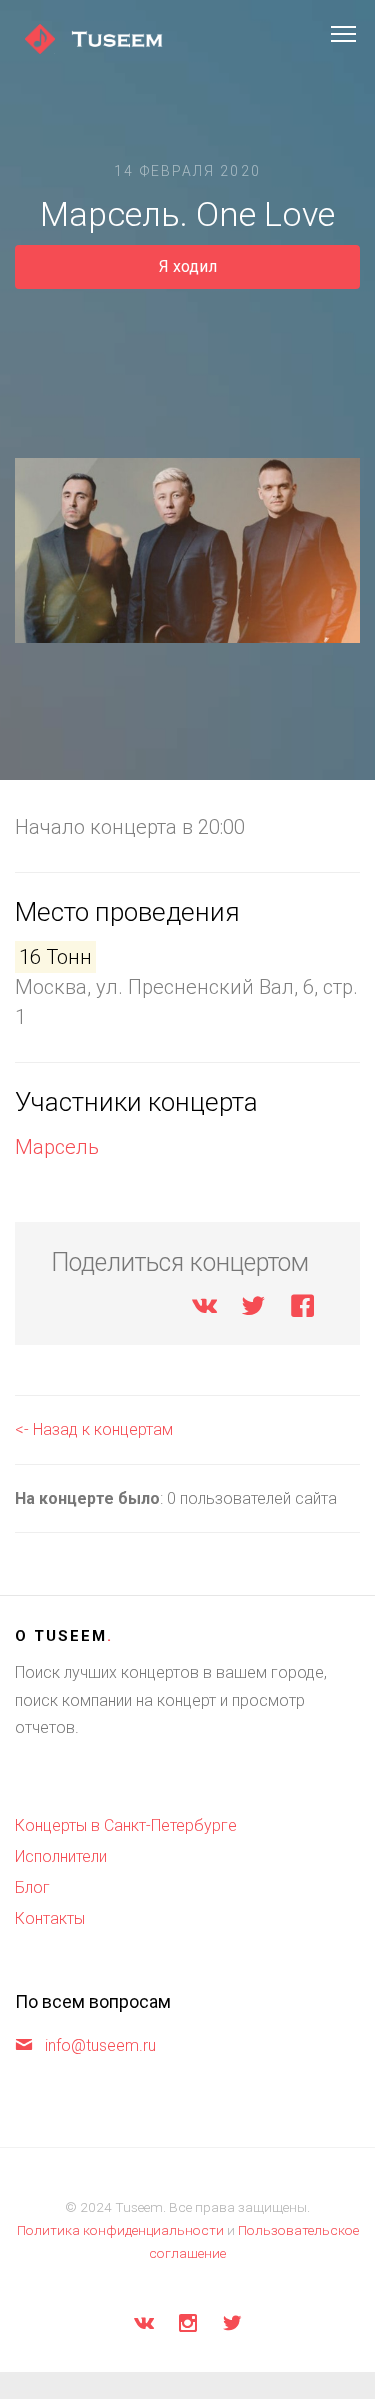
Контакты (50, 1918)
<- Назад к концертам (94, 1429)
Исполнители (61, 1856)
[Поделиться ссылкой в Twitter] (253, 1309)
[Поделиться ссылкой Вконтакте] (204, 1309)
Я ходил (188, 266)
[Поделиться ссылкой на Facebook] (302, 1309)
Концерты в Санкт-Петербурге (126, 1825)
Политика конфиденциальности (120, 2230)
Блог (32, 1887)
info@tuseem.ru (100, 2045)
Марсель (57, 1147)
